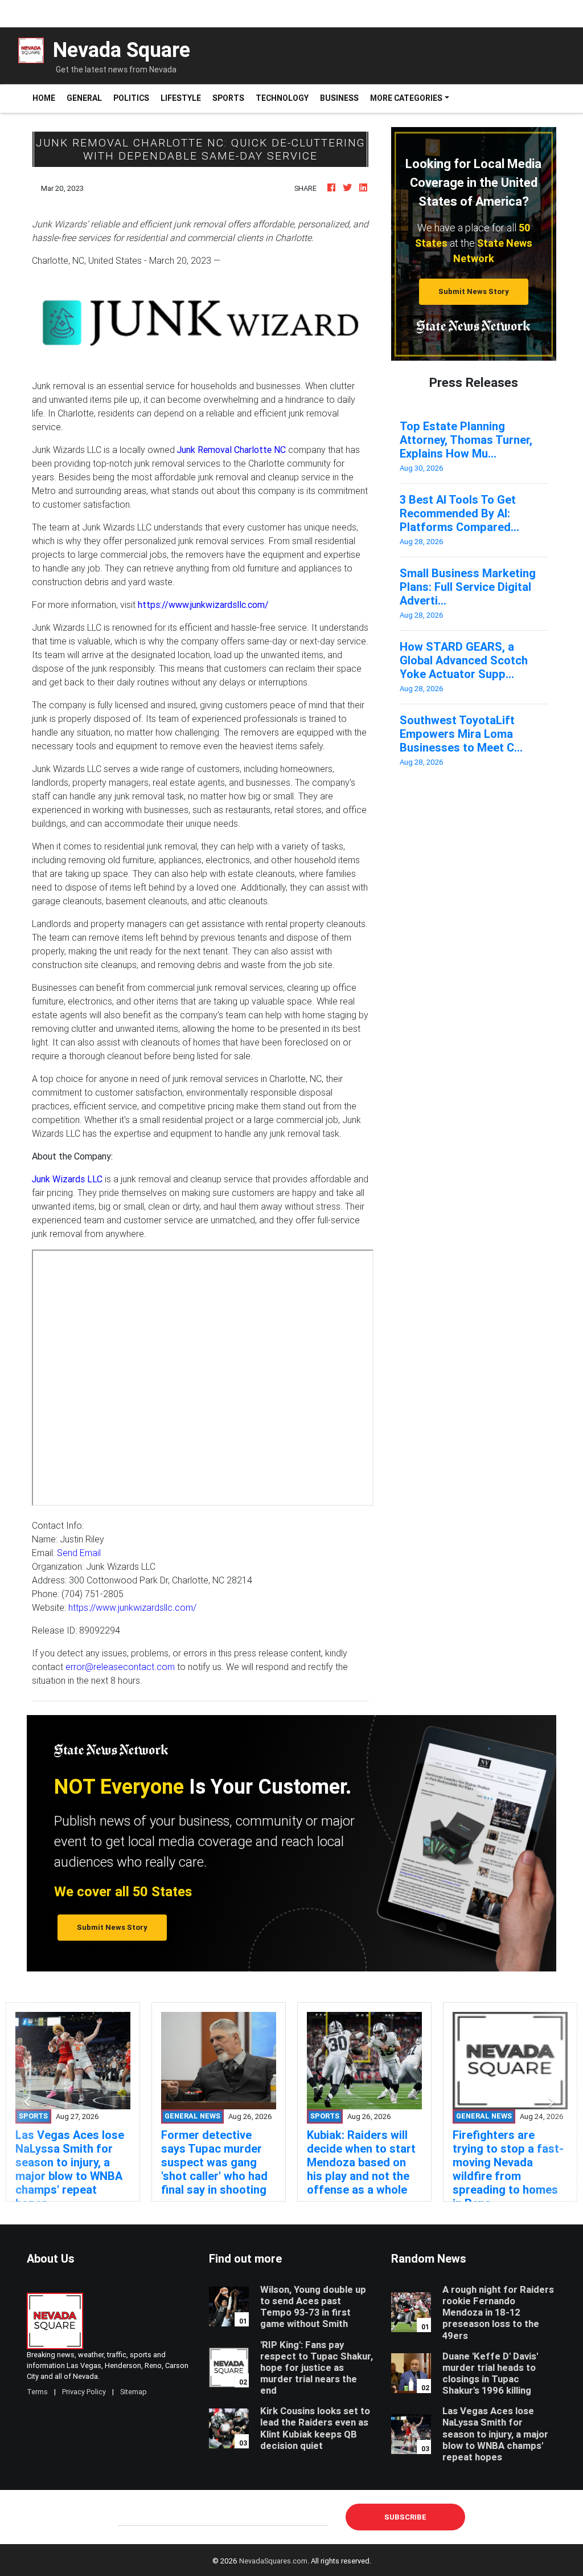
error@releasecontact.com (120, 1667)
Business (339, 98)
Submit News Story (474, 291)
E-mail (130, 2516)
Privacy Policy (84, 2392)
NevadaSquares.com (273, 2561)
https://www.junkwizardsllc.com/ (132, 1607)
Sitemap (134, 2392)
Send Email (79, 1553)
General (84, 98)
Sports (228, 98)
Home (47, 98)
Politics (131, 98)
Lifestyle (181, 98)
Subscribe (405, 2517)
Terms (37, 2392)
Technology (282, 98)
